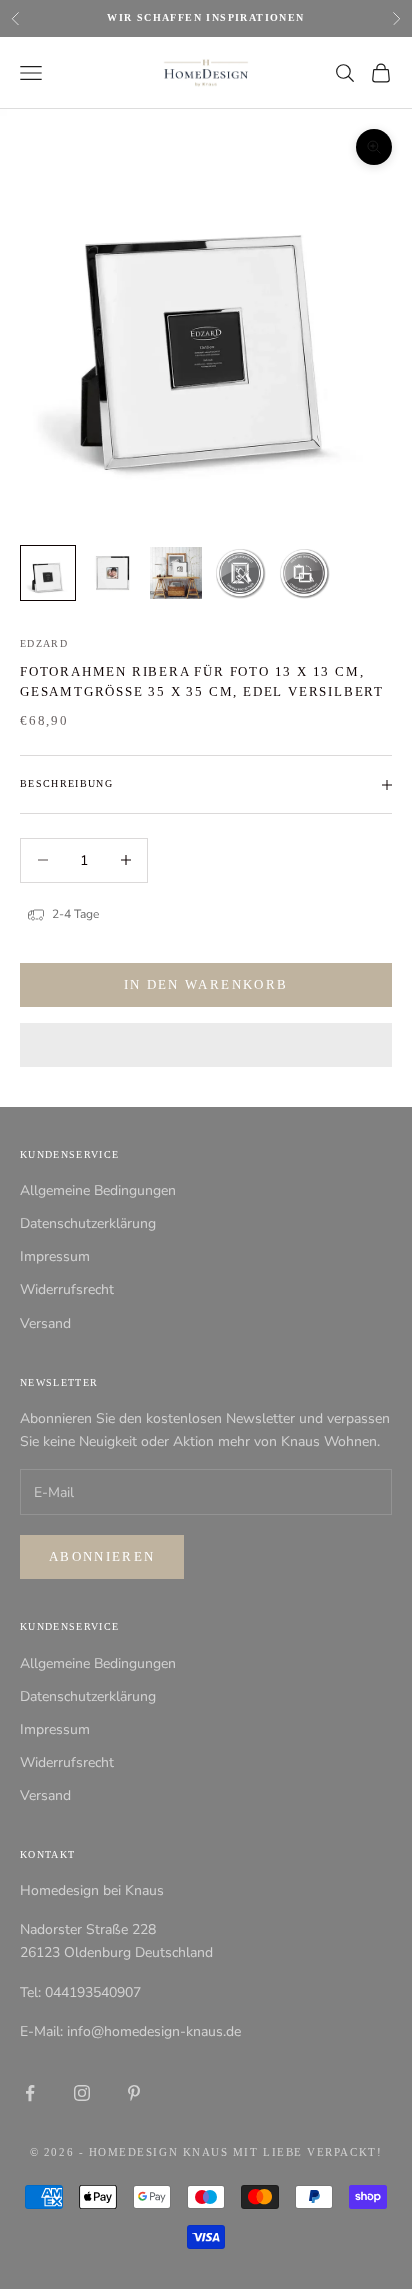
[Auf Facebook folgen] (30, 2093)
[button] (206, 1045)
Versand (45, 1323)
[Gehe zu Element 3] (176, 573)
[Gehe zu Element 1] (48, 573)
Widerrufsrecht (67, 1289)
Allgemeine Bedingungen (98, 1190)
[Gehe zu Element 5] (304, 573)
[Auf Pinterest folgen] (134, 2093)
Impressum (55, 1256)
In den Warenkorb (206, 984)
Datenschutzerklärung (88, 1223)
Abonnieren (102, 1556)
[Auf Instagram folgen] (82, 2093)
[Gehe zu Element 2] (112, 573)
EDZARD (44, 643)
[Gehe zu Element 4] (240, 573)
